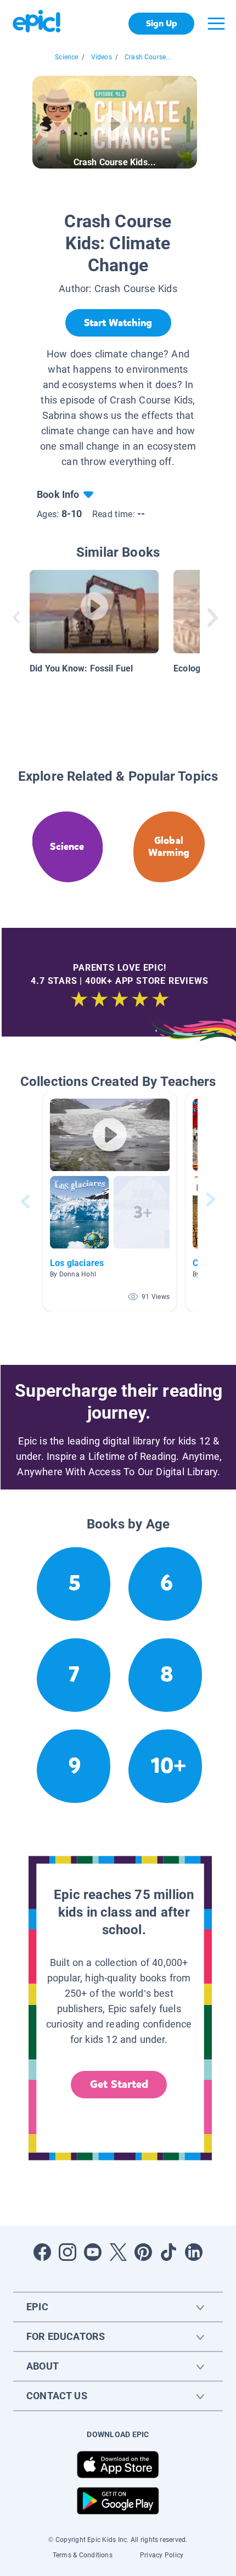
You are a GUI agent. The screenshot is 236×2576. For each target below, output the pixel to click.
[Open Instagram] (68, 2252)
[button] (110, 1202)
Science (66, 57)
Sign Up (162, 23)
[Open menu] (216, 24)
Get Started (119, 2084)
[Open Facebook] (42, 2252)
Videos (102, 57)
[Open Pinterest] (143, 2252)
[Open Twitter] (118, 2252)
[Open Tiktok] (168, 2252)
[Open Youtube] (93, 2252)
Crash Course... (148, 57)
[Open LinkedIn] (194, 2252)
